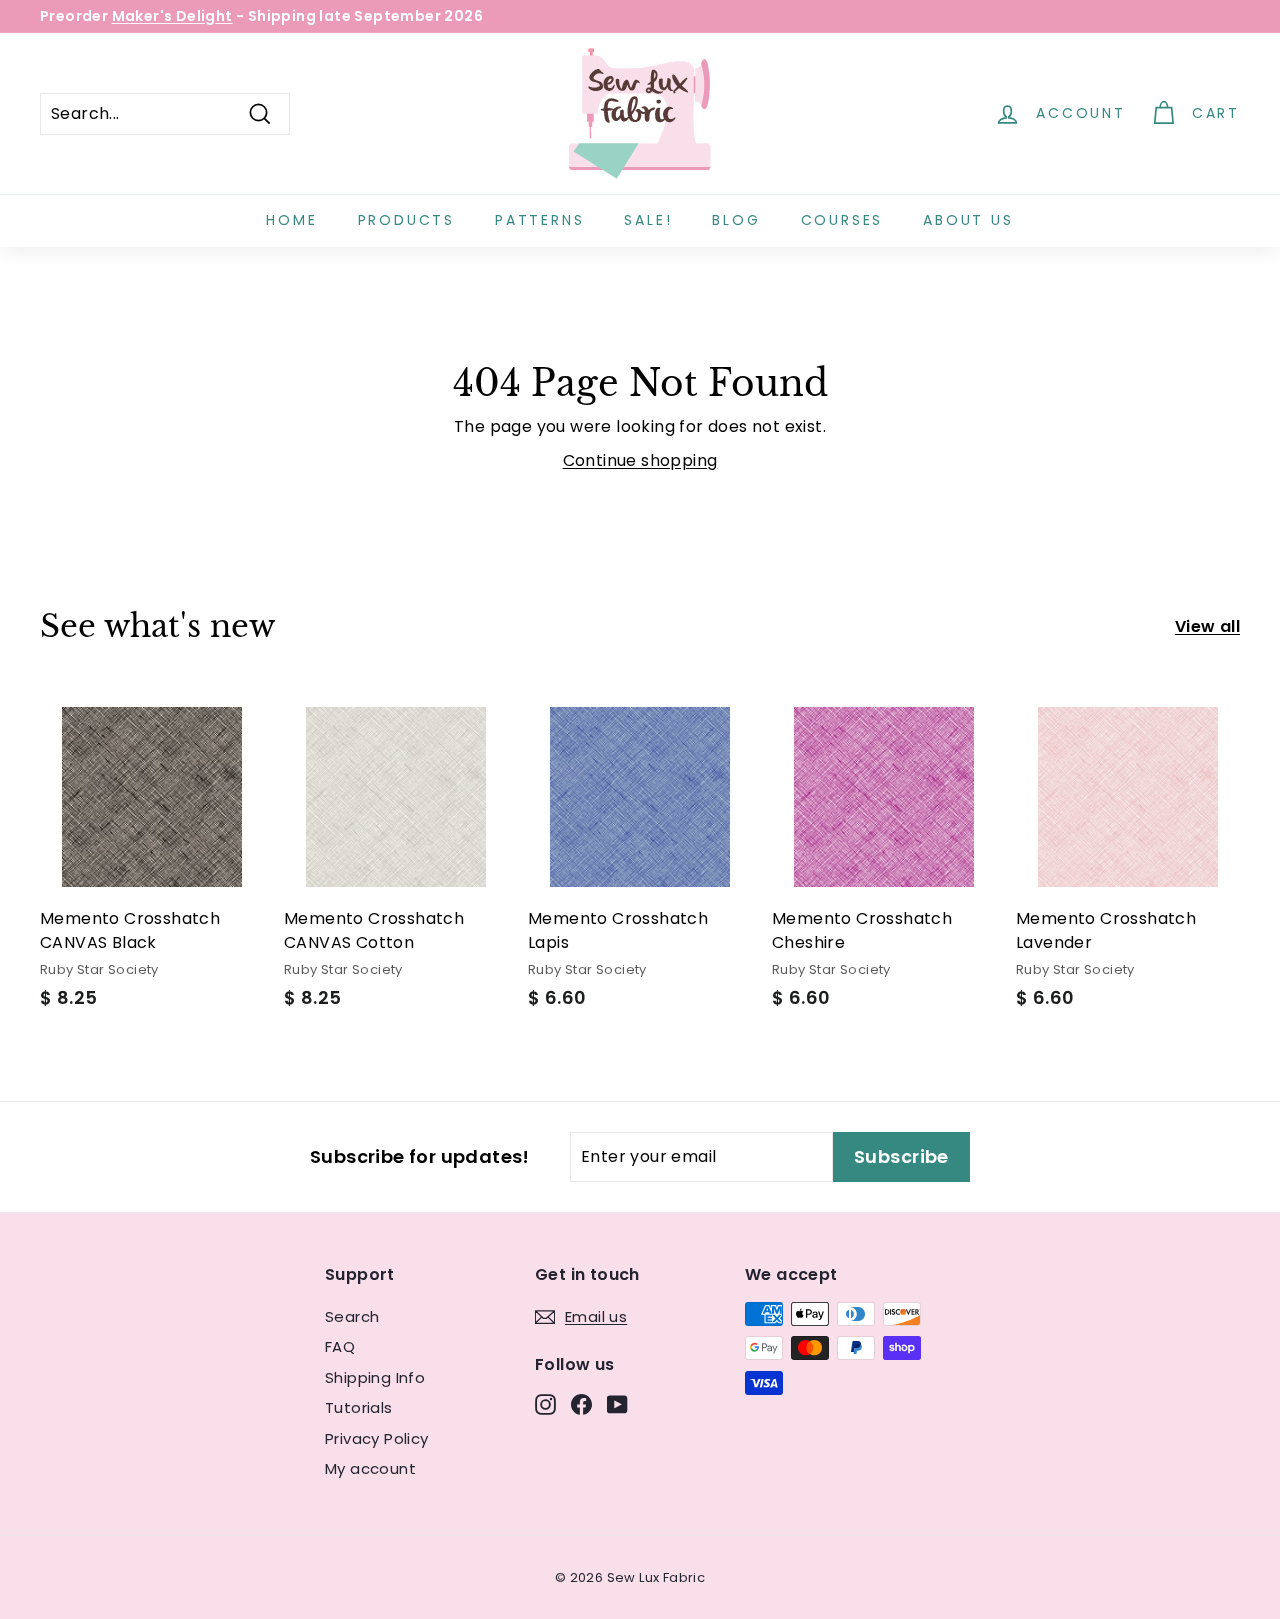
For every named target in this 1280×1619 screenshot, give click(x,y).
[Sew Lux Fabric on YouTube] (617, 1403)
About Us (968, 220)
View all (1207, 626)
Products (406, 220)
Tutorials (359, 1407)
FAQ (340, 1346)
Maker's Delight (172, 16)
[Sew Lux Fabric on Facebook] (581, 1403)
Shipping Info (375, 1377)
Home (291, 220)
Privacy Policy (377, 1438)
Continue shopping (640, 460)
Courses (842, 220)
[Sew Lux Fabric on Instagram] (545, 1403)
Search (352, 1316)
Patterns (539, 220)
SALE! (648, 220)
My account (370, 1468)
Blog (736, 220)
